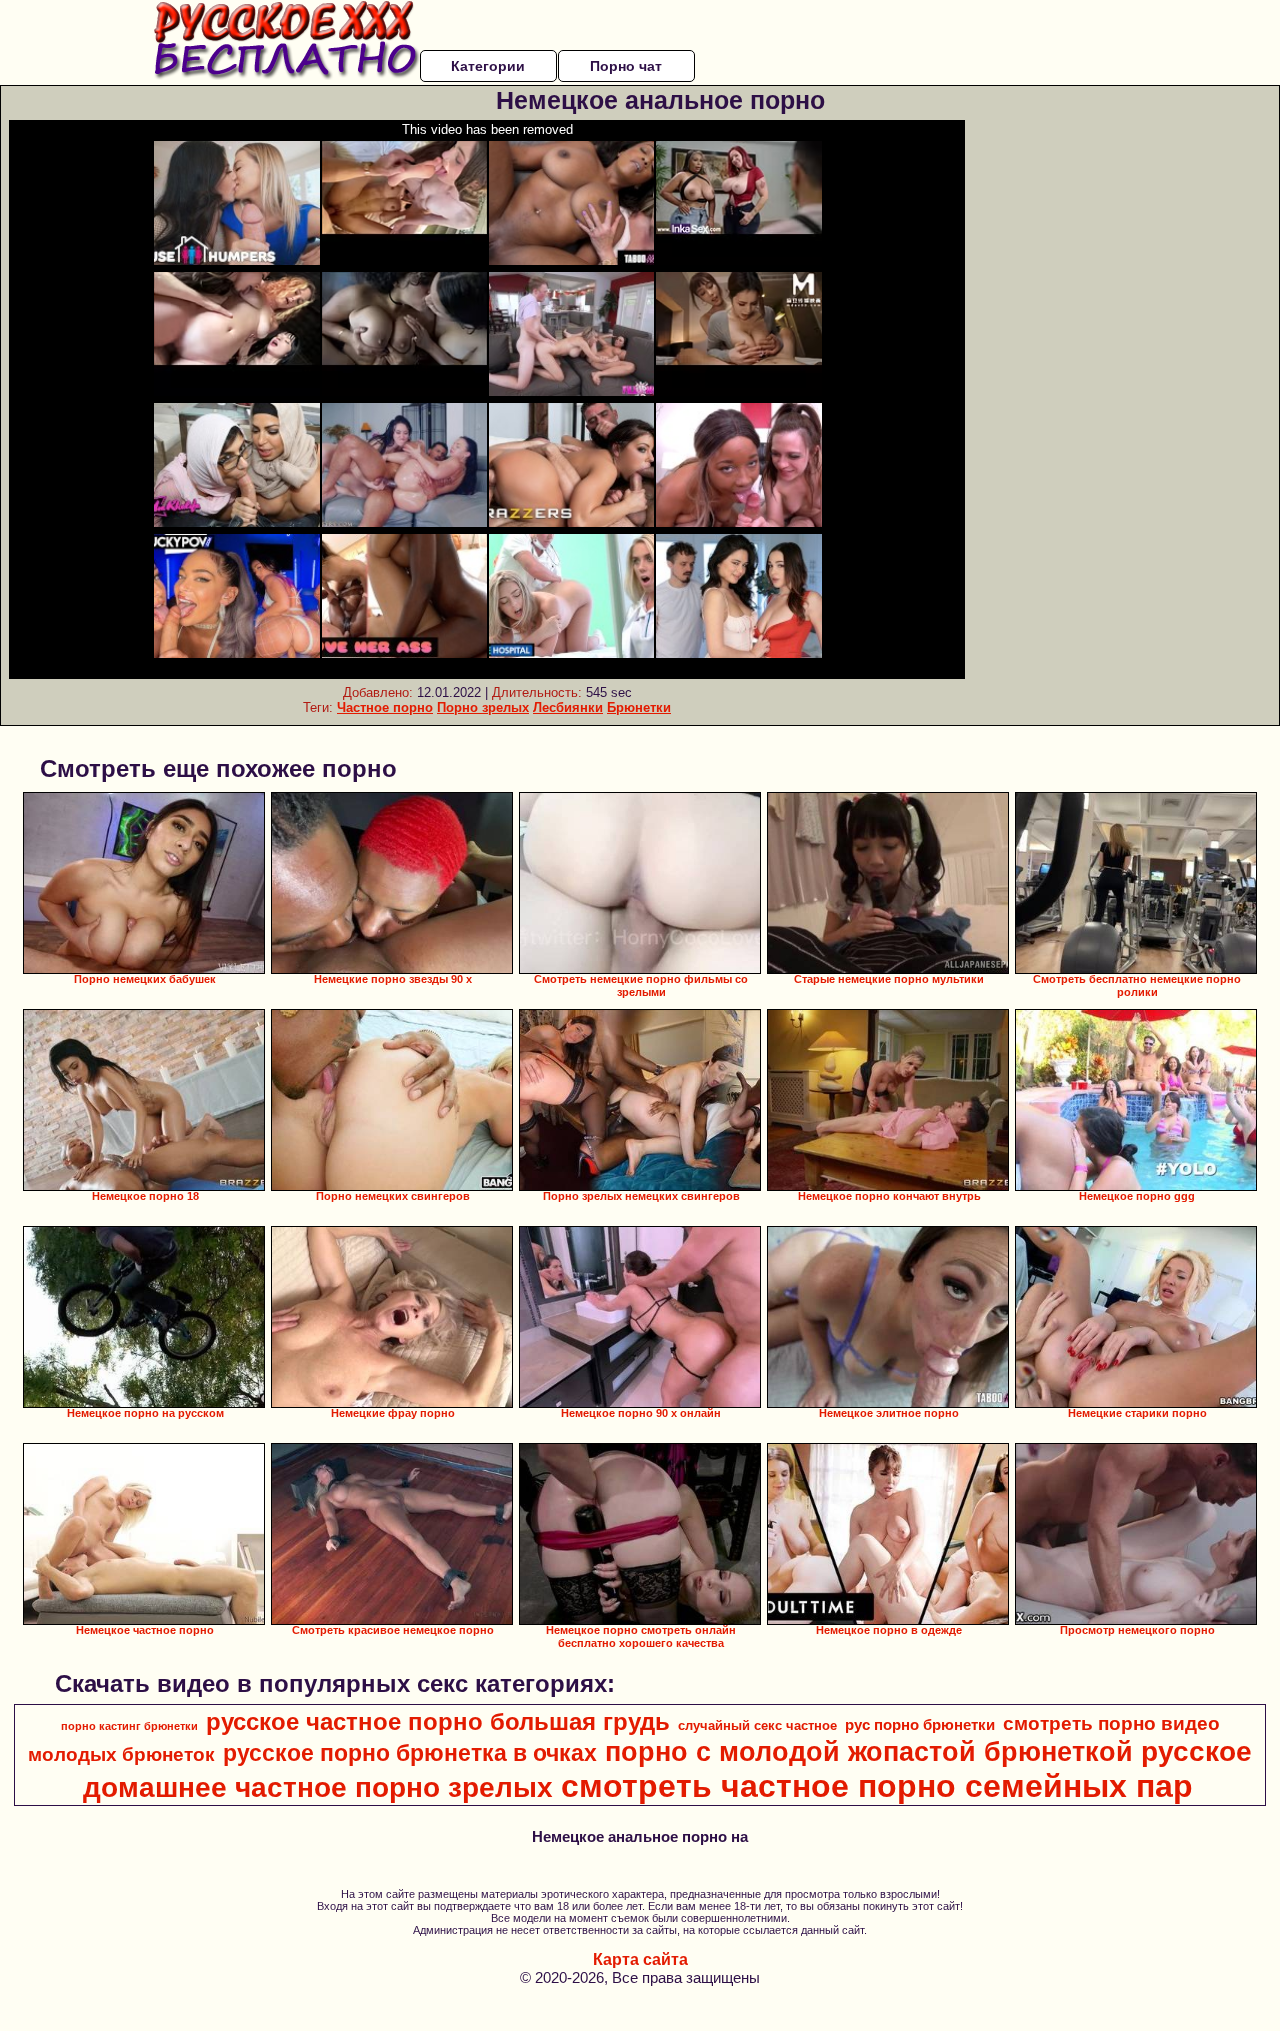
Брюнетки (639, 707)
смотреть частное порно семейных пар (877, 1786)
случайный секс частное (757, 1725)
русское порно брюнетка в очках (410, 1753)
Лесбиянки (568, 707)
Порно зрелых (483, 707)
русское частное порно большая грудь (438, 1721)
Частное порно (385, 707)
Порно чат (626, 66)
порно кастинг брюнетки (129, 1726)
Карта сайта (640, 1959)
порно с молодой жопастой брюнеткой (869, 1752)
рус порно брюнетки (920, 1725)
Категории (488, 66)
